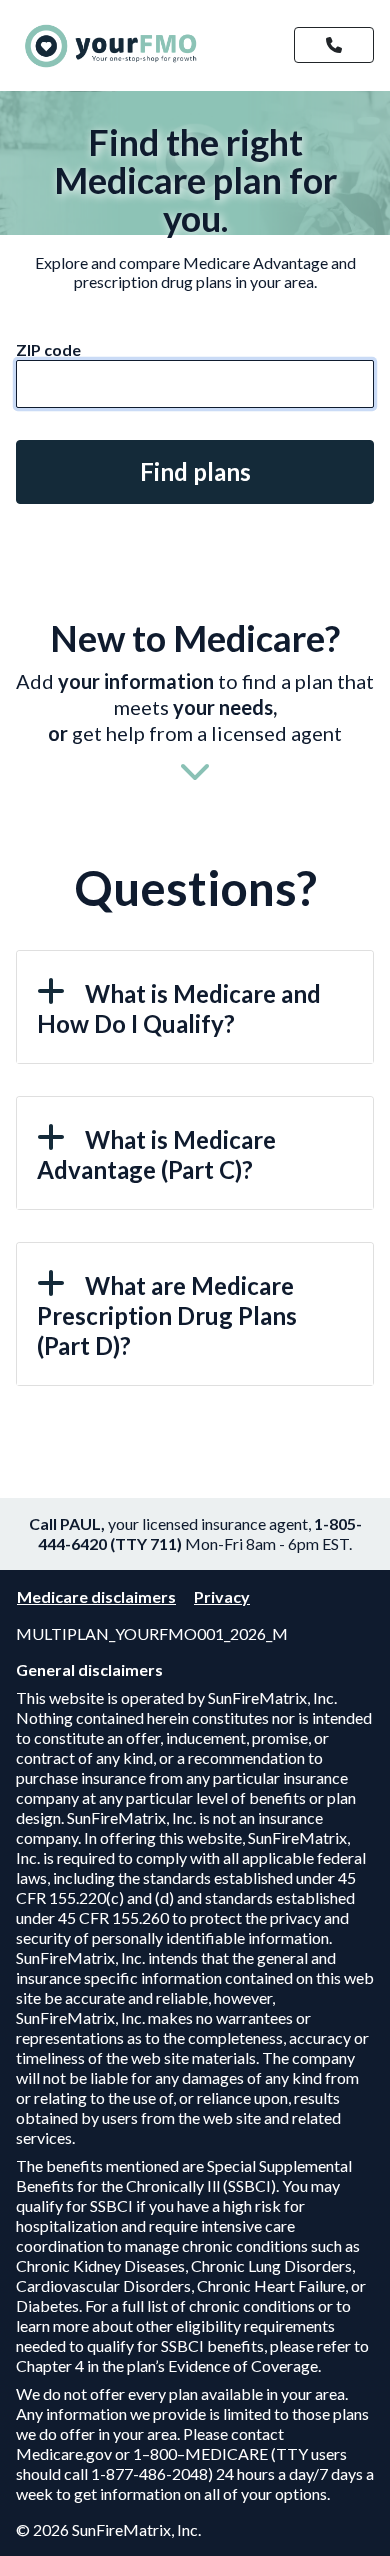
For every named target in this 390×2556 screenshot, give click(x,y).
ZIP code (48, 349)
